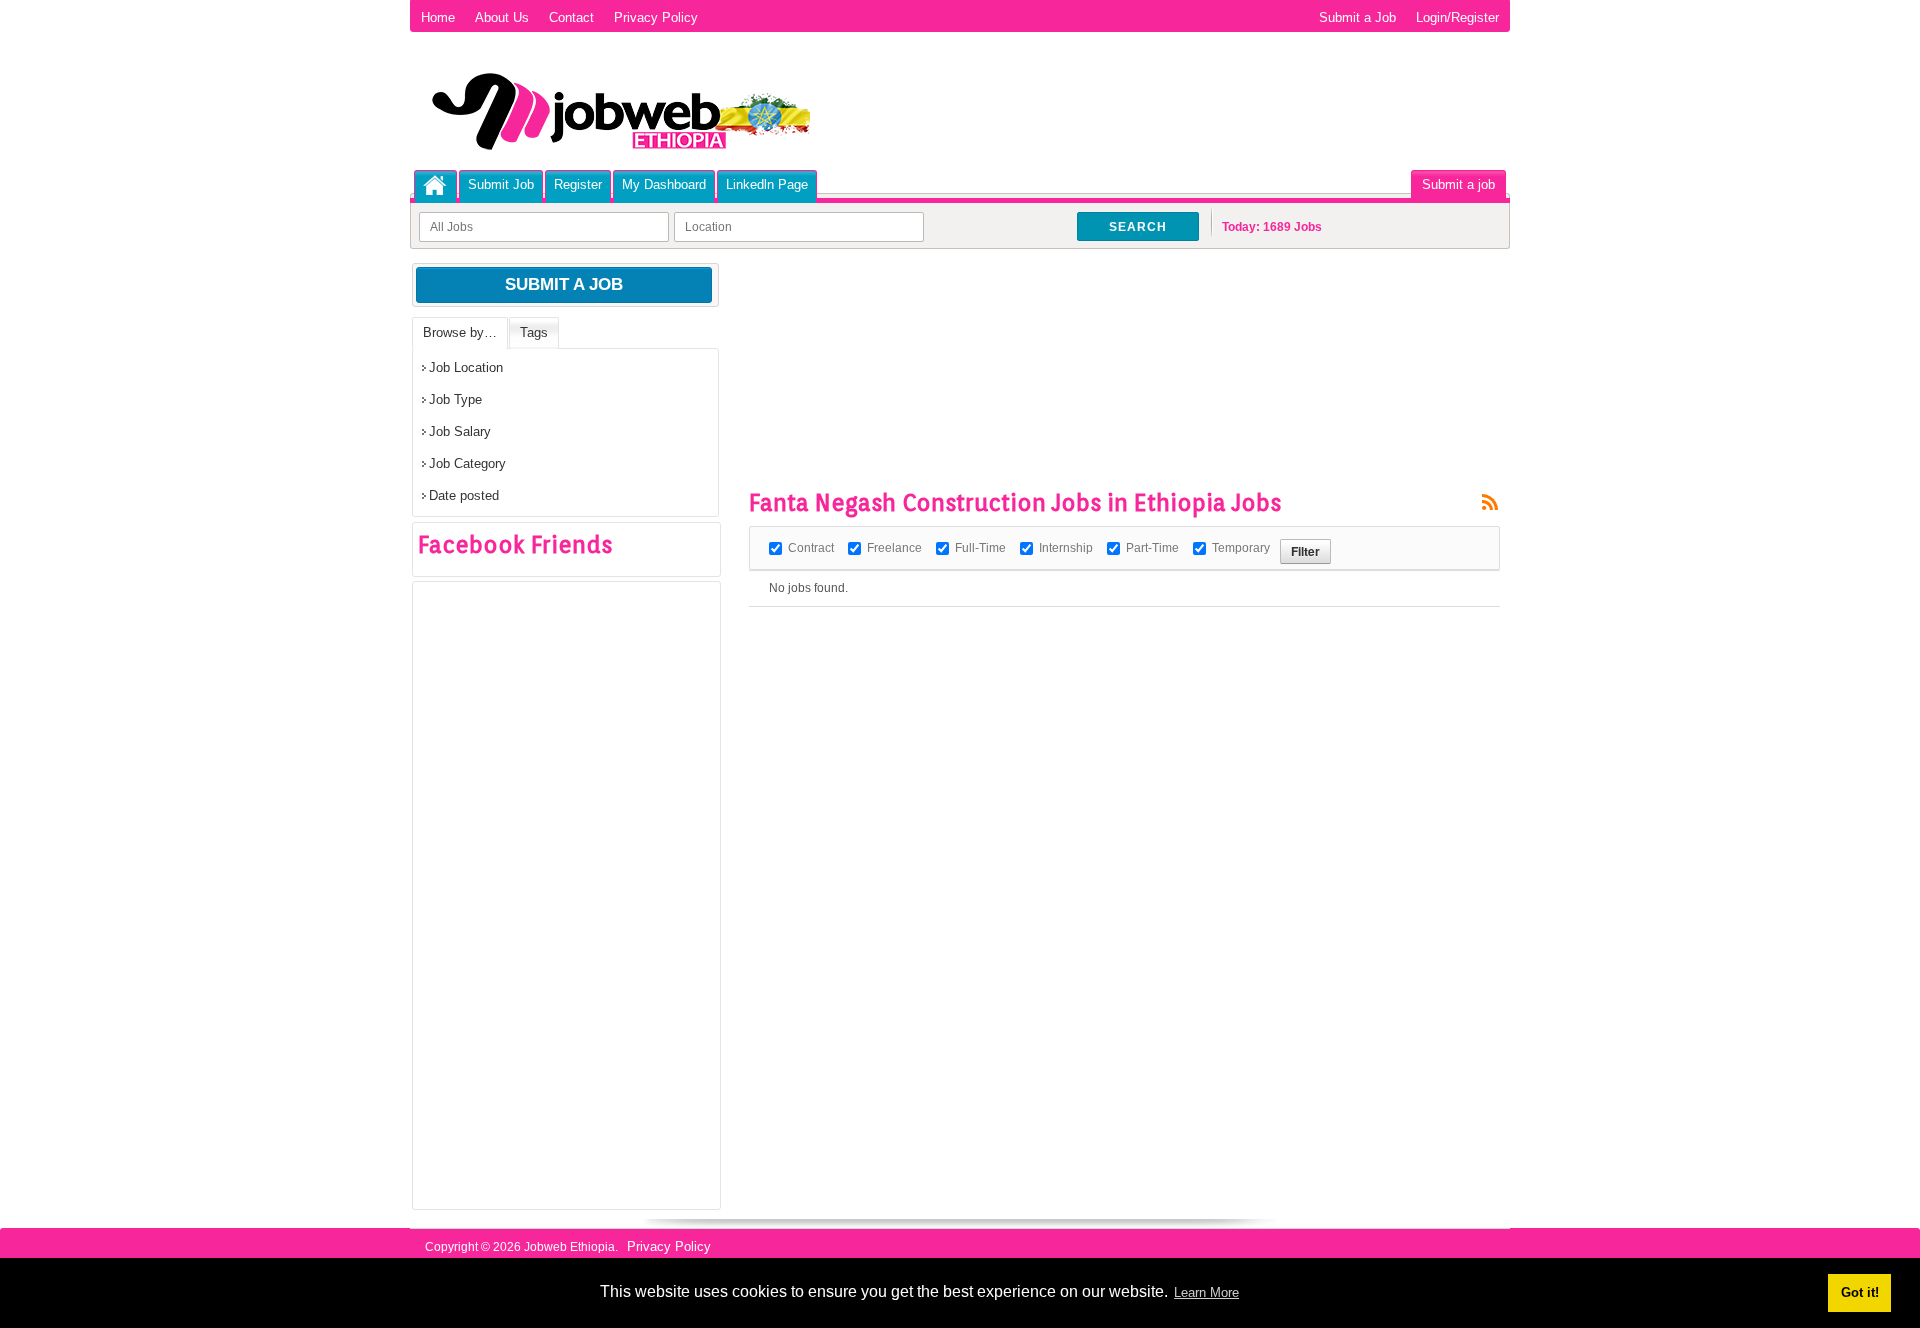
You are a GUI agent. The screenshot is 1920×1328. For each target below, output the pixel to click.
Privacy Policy (656, 17)
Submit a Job (1357, 17)
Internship (1066, 548)
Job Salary (460, 431)
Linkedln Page (767, 184)
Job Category (467, 463)
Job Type (455, 399)
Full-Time (980, 548)
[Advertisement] (1113, 320)
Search (1138, 227)
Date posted (464, 495)
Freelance (894, 548)
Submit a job (1458, 184)
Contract (811, 548)
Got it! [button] (1860, 1292)
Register (578, 184)
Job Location (466, 367)
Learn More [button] (1206, 1292)
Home (438, 17)
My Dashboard (664, 184)
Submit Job (501, 184)
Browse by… (460, 332)
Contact (571, 17)
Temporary (1241, 548)
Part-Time (1152, 548)
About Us (502, 17)
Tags (534, 332)
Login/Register (1457, 17)
